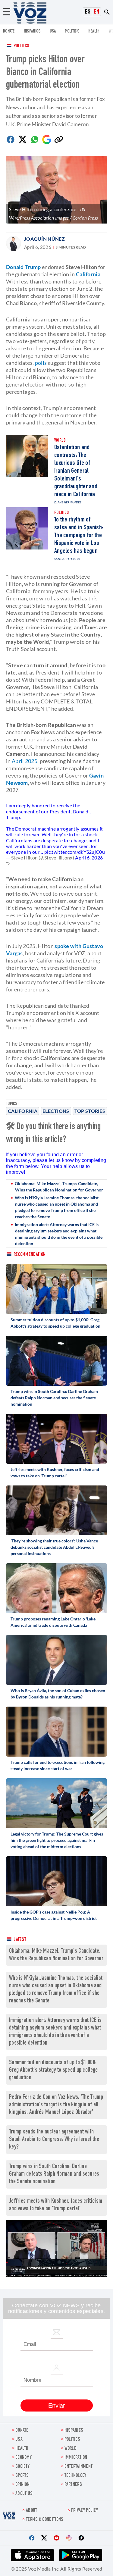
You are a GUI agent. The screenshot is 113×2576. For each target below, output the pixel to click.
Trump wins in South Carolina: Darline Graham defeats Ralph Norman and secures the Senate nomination (54, 1398)
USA (53, 31)
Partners (73, 2485)
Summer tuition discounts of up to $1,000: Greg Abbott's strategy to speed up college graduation (55, 1323)
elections (56, 1111)
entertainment (79, 2467)
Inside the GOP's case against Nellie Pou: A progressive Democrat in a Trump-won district (54, 1915)
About (32, 2511)
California (23, 1111)
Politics (21, 46)
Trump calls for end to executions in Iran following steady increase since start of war (58, 1765)
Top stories (90, 1111)
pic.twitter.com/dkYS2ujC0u (75, 852)
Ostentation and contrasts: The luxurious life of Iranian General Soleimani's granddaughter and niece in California (76, 471)
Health (94, 31)
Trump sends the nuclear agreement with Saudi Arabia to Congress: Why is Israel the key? (54, 2140)
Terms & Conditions (45, 2520)
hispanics (32, 31)
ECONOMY (24, 2458)
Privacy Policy (85, 2511)
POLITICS (72, 31)
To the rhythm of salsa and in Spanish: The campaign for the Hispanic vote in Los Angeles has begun (79, 536)
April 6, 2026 (89, 858)
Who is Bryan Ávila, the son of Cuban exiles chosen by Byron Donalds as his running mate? (58, 1694)
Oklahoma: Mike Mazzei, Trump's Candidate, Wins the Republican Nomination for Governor (59, 1187)
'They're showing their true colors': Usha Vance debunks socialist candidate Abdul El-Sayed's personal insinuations (54, 1547)
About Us (24, 2494)
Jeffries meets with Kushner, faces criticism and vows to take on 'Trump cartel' (55, 1473)
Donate (9, 31)
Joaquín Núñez (44, 239)
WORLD (71, 2449)
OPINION (22, 2485)
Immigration (76, 2458)
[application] (56, 2249)
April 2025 (25, 761)
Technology (75, 2476)
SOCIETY (22, 2467)
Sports (22, 2476)
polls (41, 363)
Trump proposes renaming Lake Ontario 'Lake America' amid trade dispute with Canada (53, 1622)
